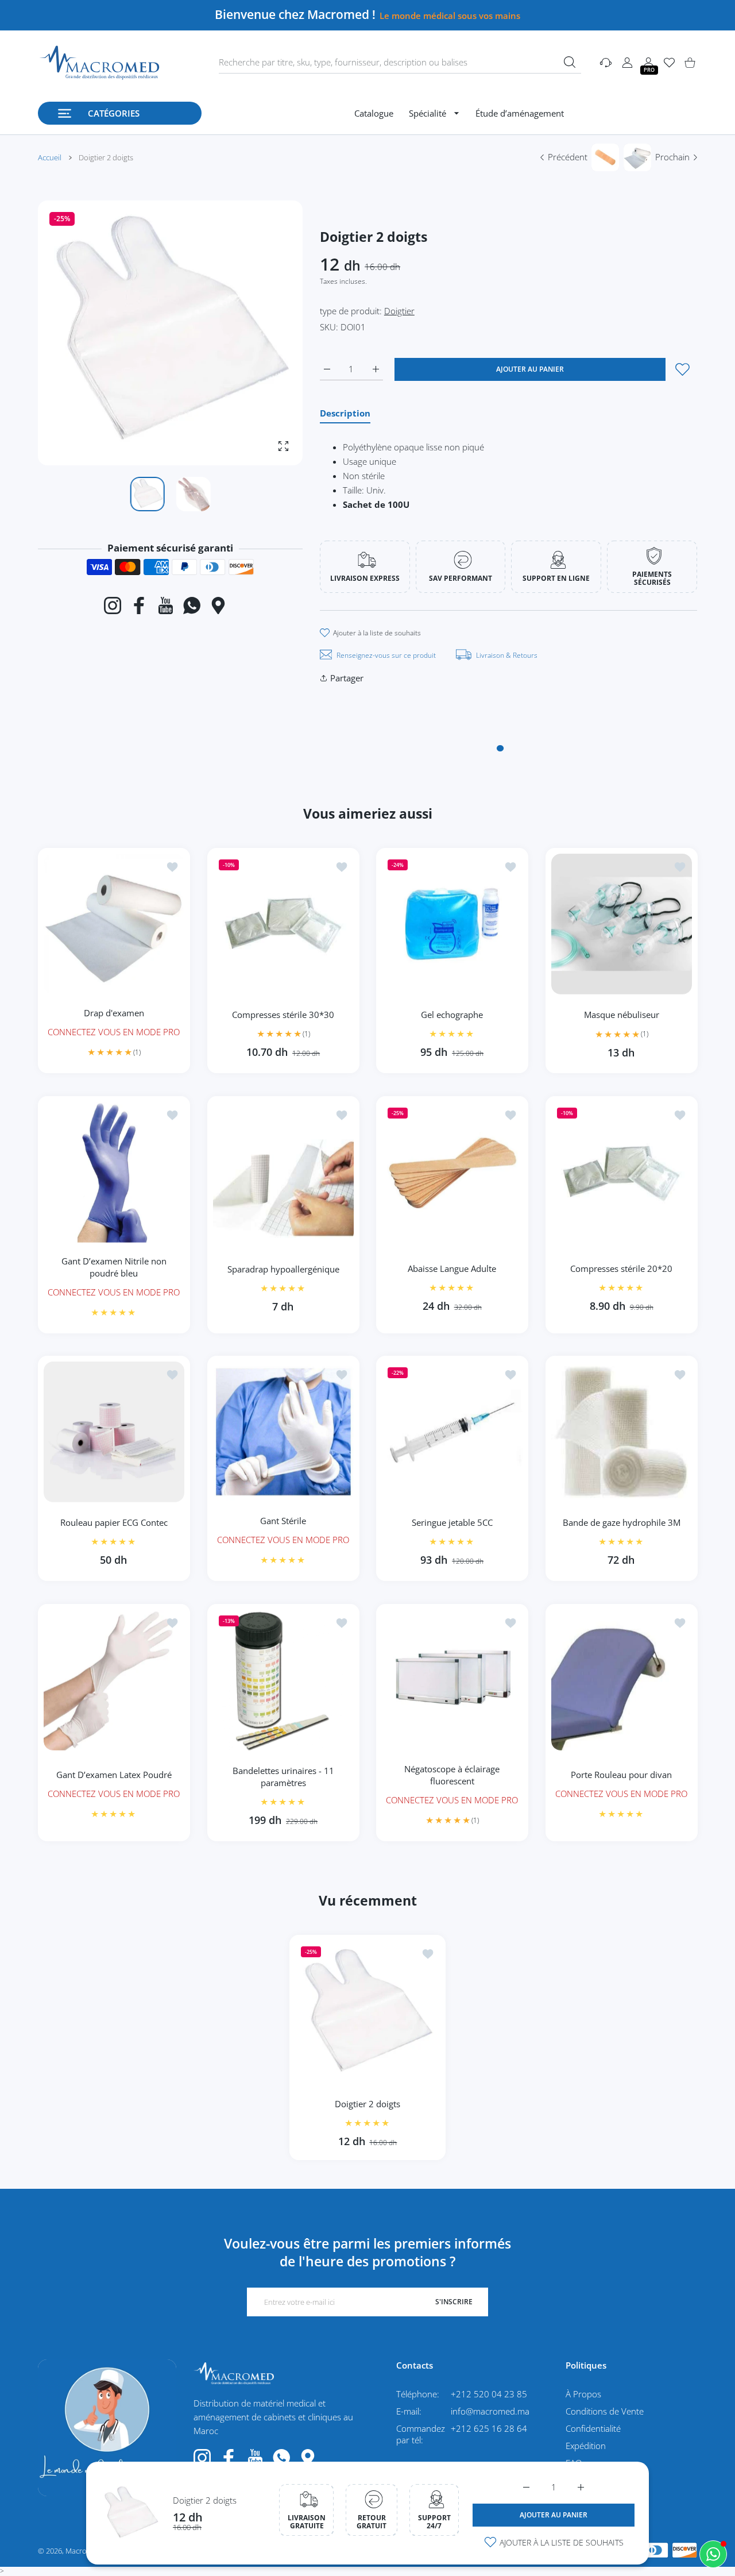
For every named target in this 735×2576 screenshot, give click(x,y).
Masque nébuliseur (621, 1015)
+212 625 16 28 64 (489, 2428)
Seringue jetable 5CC (452, 1522)
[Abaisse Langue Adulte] (452, 1172)
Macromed (84, 2551)
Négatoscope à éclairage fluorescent (452, 1774)
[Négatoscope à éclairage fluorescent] (452, 1680)
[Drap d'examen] (114, 924)
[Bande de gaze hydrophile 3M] (622, 1432)
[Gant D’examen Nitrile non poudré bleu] (114, 1172)
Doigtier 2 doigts (205, 2500)
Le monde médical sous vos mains (450, 16)
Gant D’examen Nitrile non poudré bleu (114, 1266)
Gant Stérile (283, 1521)
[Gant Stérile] (283, 1432)
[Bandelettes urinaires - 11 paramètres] (283, 1680)
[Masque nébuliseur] (622, 924)
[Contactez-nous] (713, 2554)
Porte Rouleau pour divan (621, 1775)
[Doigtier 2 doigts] (367, 2012)
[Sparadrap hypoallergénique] (283, 1172)
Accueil (50, 157)
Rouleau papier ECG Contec (114, 1522)
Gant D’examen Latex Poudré (114, 1775)
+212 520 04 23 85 (489, 2394)
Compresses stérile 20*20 (621, 1268)
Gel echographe (452, 1015)
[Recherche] (570, 62)
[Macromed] (99, 63)
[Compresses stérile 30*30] (283, 924)
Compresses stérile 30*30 (283, 1014)
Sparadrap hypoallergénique (283, 1268)
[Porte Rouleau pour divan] (622, 1680)
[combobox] (400, 63)
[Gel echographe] (452, 924)
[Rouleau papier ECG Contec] (114, 1432)
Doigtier (399, 311)
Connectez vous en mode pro (114, 1031)
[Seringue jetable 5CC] (452, 1432)
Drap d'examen (114, 1012)
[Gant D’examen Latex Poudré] (114, 1680)
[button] (266, 333)
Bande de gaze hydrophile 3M (621, 1522)
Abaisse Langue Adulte (452, 1268)
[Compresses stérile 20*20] (622, 1172)
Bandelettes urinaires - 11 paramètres (283, 1777)
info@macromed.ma (490, 2411)
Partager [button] (347, 678)
